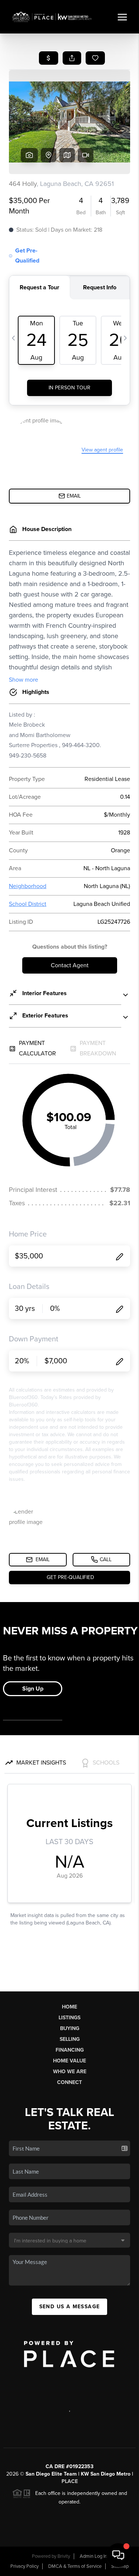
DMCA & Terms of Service (75, 2566)
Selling (70, 2039)
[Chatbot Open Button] (118, 2555)
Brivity (64, 2556)
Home (69, 2007)
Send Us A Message (70, 2307)
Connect (69, 2082)
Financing (70, 2050)
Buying (70, 2028)
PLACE (70, 2481)
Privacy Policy (24, 2566)
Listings (69, 2018)
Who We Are (70, 2072)
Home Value (69, 2061)
